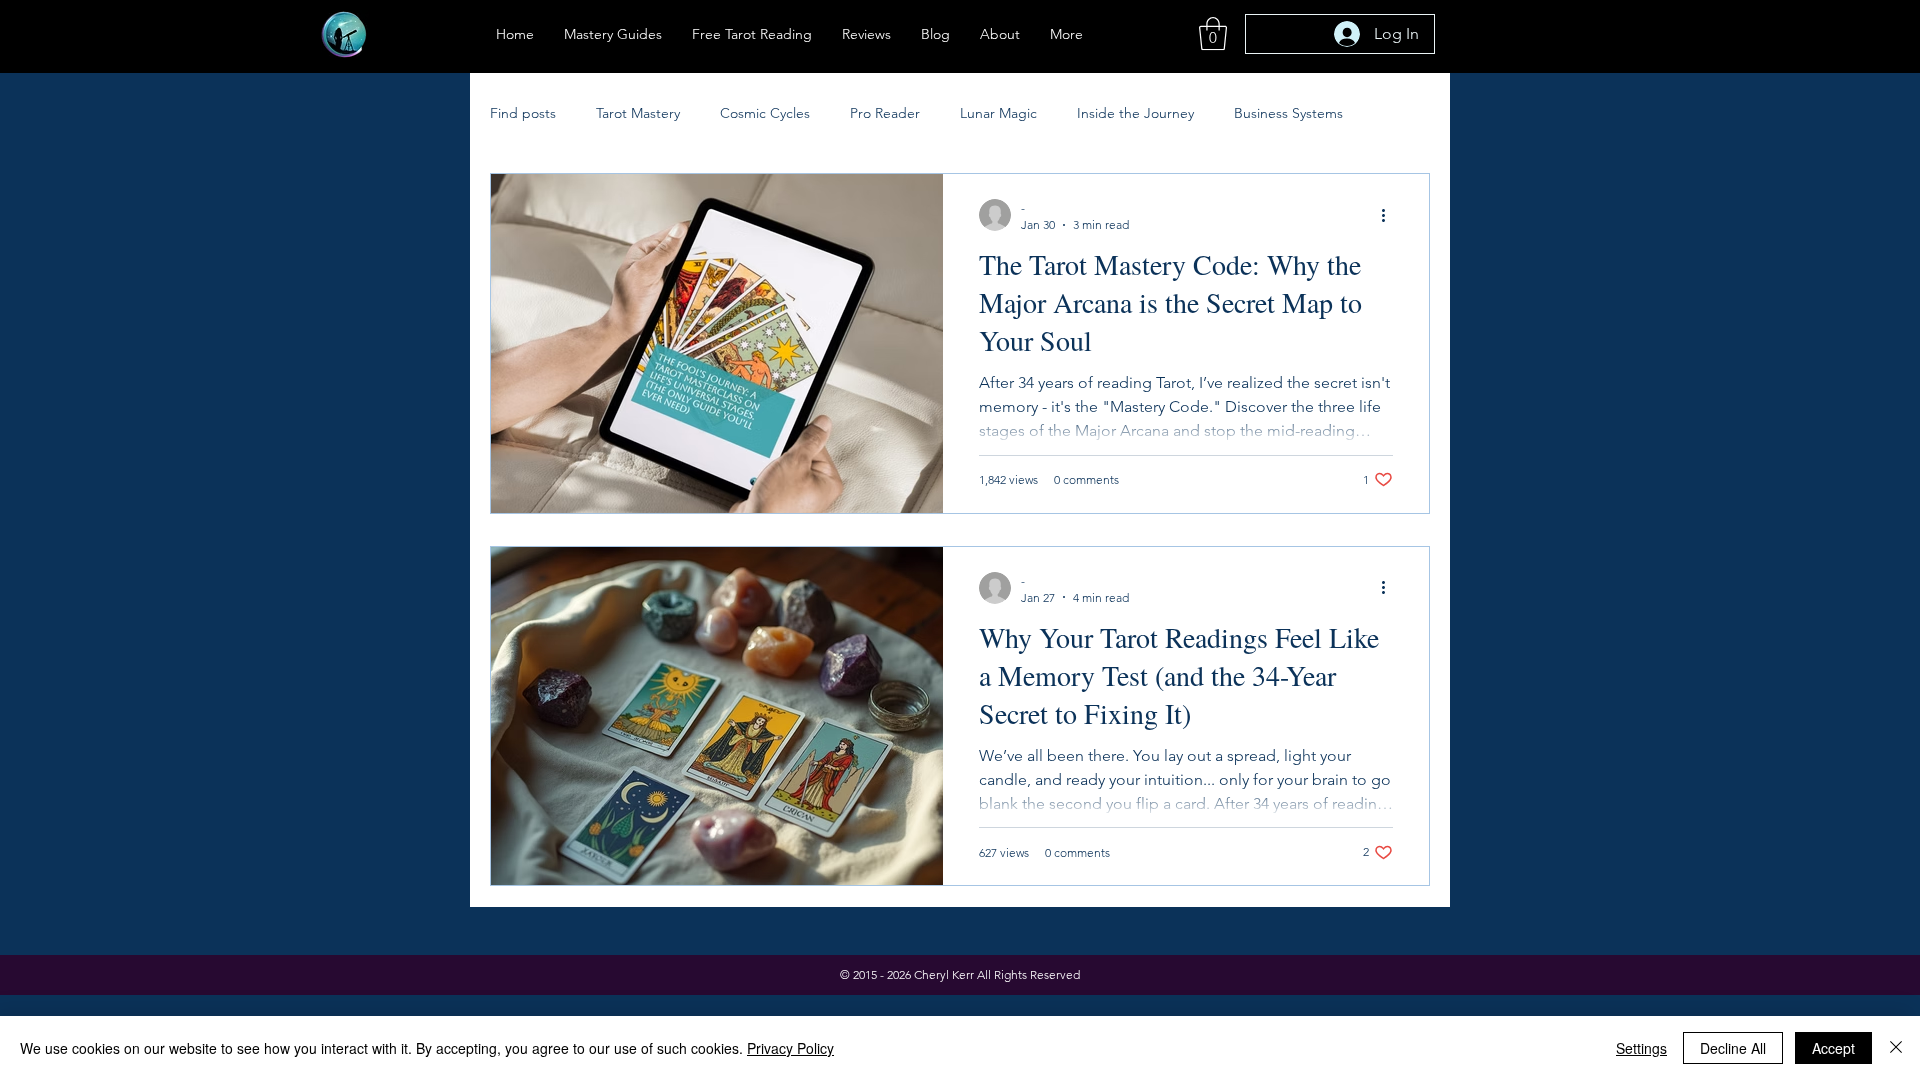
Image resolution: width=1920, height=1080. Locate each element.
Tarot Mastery (638, 113)
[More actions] (1390, 215)
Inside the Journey (1135, 113)
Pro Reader (885, 113)
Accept (1833, 1048)
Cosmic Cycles (765, 113)
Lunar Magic (998, 113)
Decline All (1733, 1048)
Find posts (523, 113)
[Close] (1896, 1048)
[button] (1213, 33)
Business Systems (1288, 113)
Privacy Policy (790, 1048)
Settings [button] (1641, 1048)
